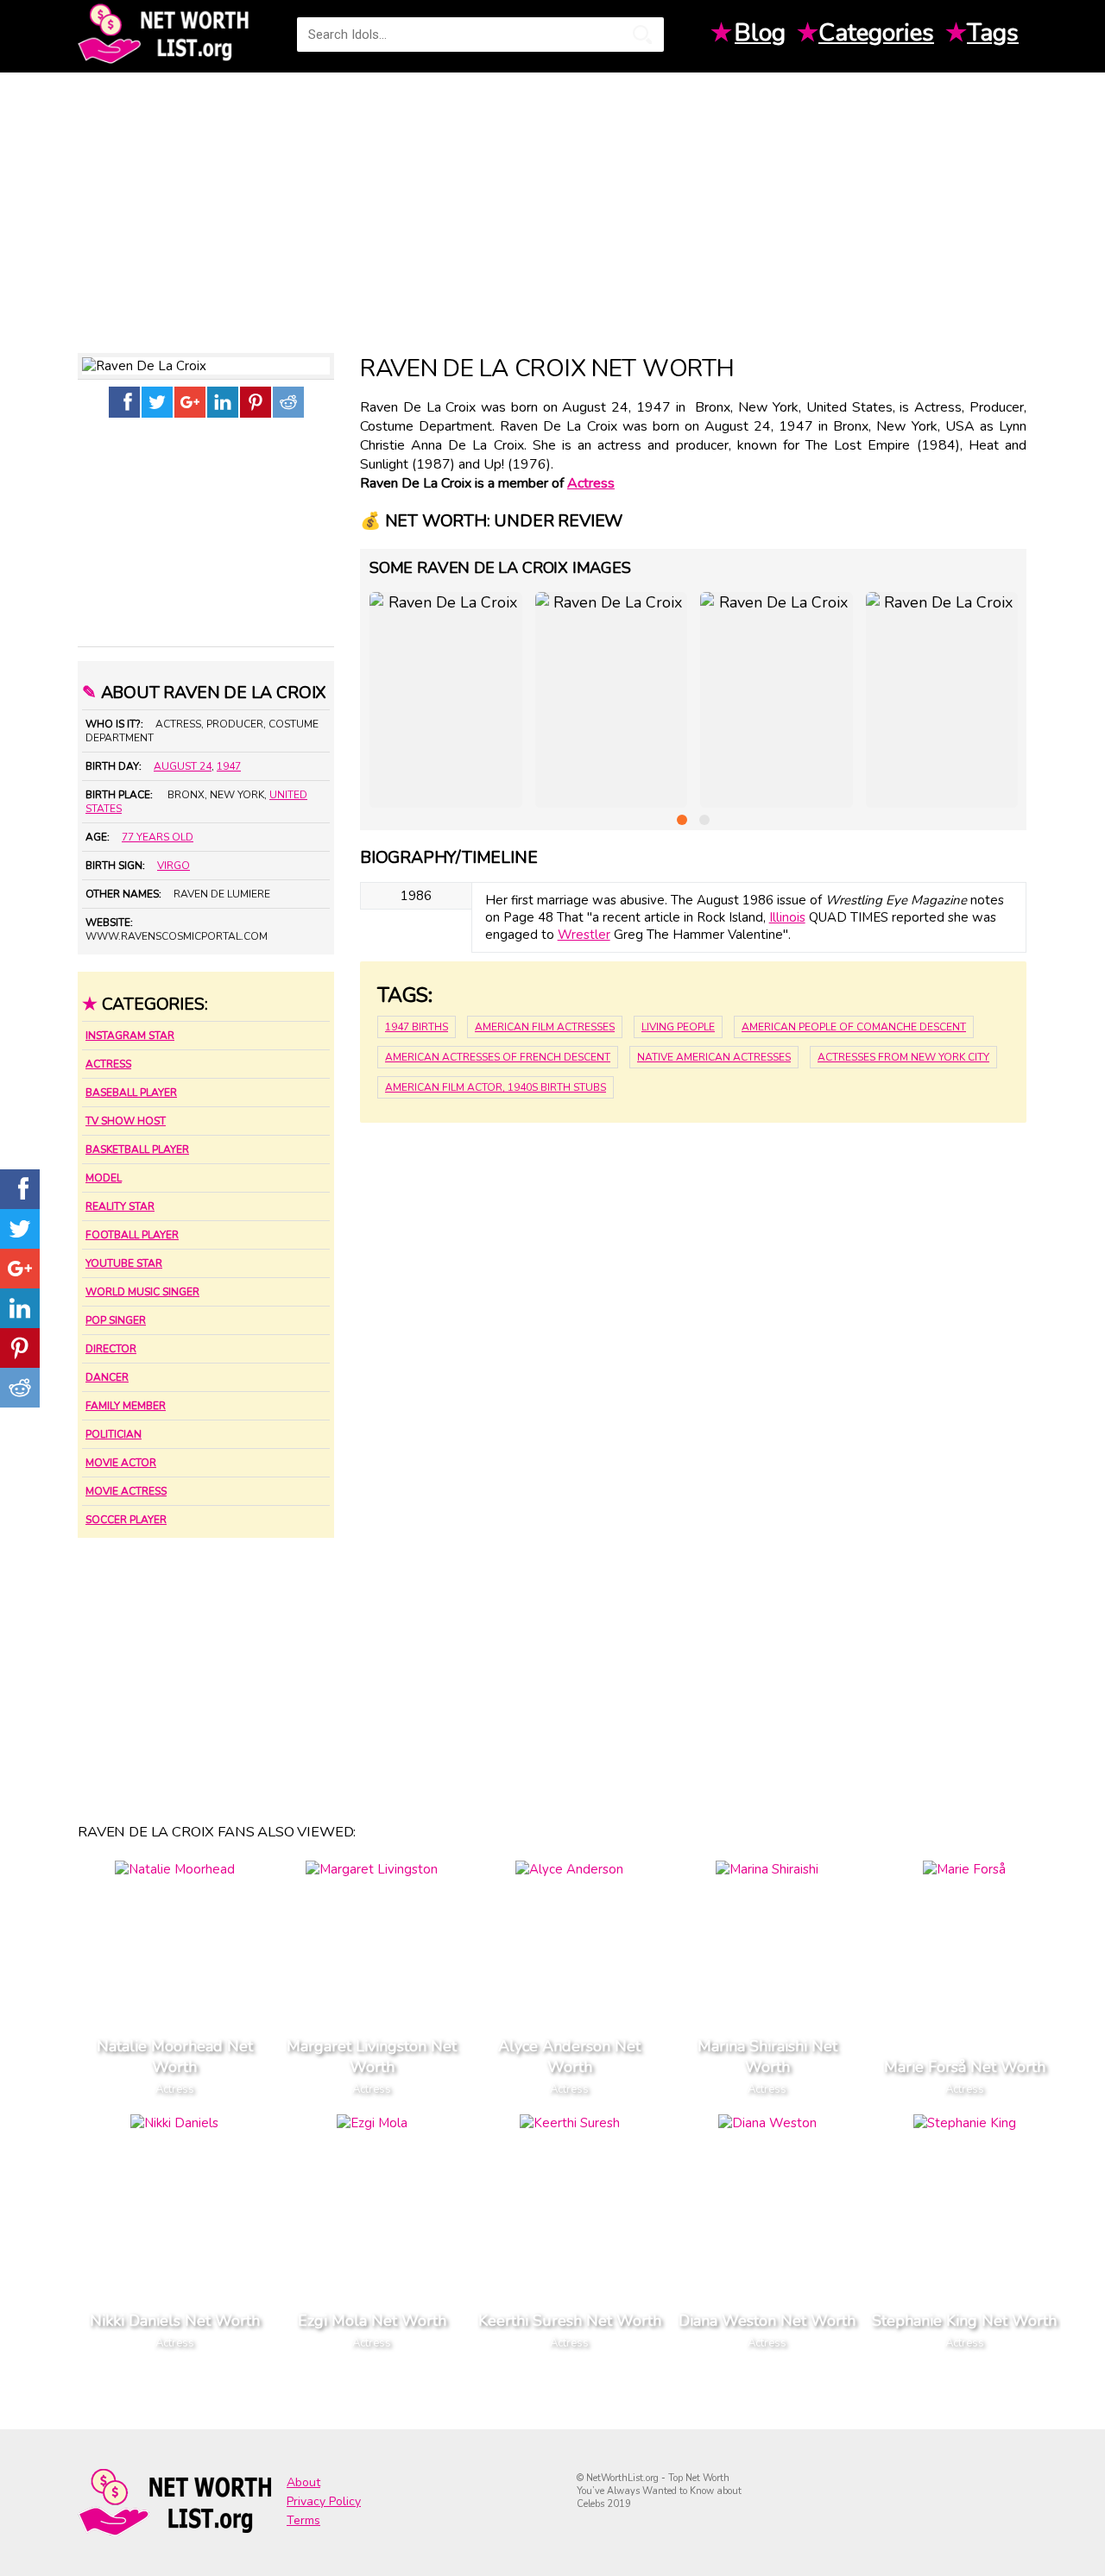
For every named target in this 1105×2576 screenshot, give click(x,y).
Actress (108, 1064)
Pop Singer (116, 1320)
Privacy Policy (324, 2501)
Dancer (107, 1377)
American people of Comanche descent (854, 1027)
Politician (114, 1434)
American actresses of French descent (498, 1057)
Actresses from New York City (903, 1057)
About (303, 2482)
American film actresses (545, 1027)
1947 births (417, 1027)
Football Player (132, 1235)
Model (104, 1178)
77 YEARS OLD (158, 837)
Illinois (787, 917)
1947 (229, 766)
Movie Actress (126, 1491)
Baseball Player (131, 1093)
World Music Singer (142, 1292)
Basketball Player (137, 1149)
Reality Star (120, 1206)
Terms (303, 2520)
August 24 (183, 766)
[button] (682, 820)
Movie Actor (121, 1463)
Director (111, 1349)
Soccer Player (126, 1520)
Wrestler (584, 935)
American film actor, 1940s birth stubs (496, 1087)
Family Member (126, 1406)
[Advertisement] (552, 206)
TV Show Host (126, 1121)
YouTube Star (124, 1263)
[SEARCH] (642, 35)
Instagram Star (130, 1036)
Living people (678, 1027)
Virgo (174, 866)
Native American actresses (714, 1057)
